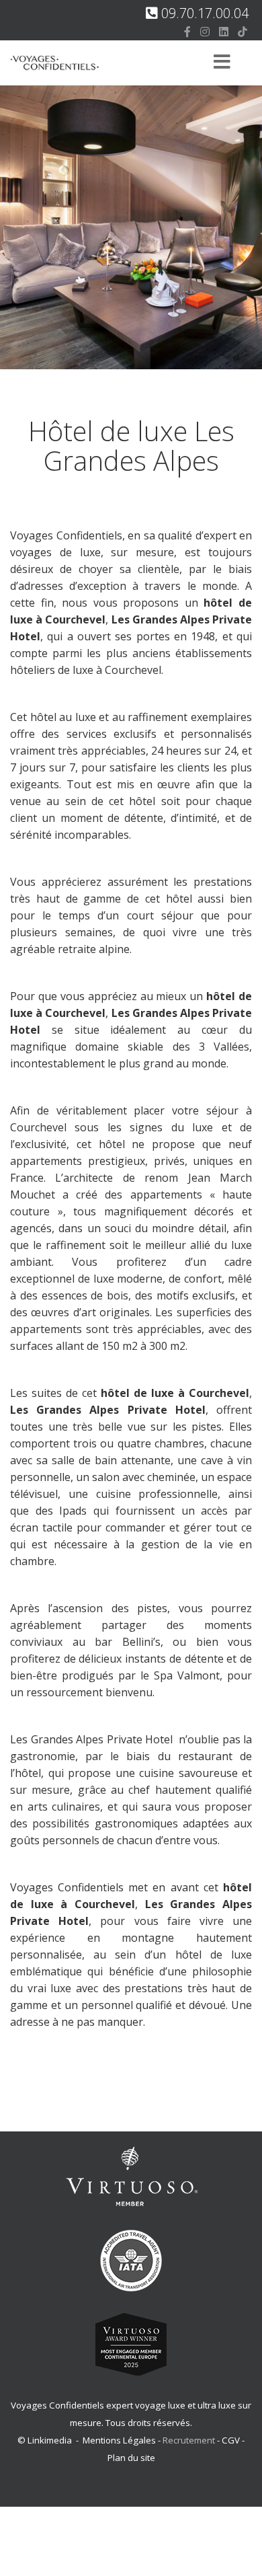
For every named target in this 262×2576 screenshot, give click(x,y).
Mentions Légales (119, 2440)
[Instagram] (205, 32)
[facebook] (187, 32)
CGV (231, 2440)
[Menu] (222, 63)
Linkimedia (50, 2440)
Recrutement (190, 2440)
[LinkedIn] (224, 32)
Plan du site (131, 2458)
